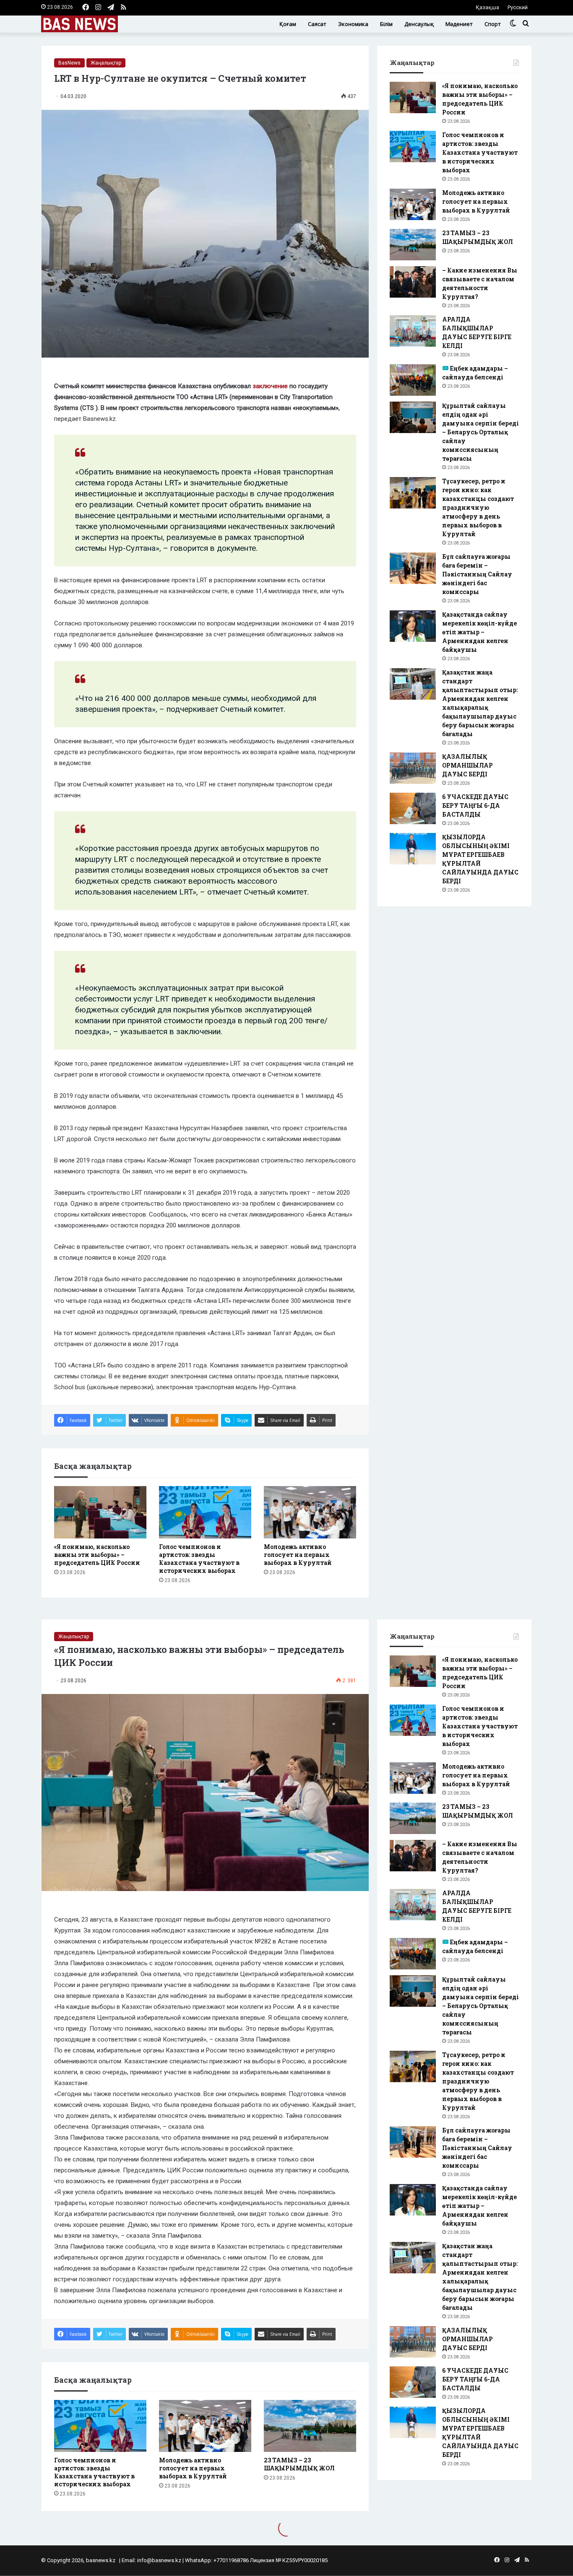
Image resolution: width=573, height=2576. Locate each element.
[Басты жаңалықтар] (79, 24)
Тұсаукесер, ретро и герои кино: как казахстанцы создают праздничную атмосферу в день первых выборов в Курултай (478, 507)
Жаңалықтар (106, 63)
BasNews (69, 63)
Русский (518, 7)
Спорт (493, 24)
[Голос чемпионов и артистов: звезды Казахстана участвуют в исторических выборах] (205, 1512)
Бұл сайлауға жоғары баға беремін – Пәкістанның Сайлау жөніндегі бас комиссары (477, 574)
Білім (386, 24)
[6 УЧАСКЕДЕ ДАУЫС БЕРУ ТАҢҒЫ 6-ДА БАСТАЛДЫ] (413, 808)
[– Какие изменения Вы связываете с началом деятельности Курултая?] (413, 282)
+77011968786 (231, 2560)
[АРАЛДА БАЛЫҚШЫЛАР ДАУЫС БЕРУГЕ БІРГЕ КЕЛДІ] (413, 331)
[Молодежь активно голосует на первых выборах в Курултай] (310, 1512)
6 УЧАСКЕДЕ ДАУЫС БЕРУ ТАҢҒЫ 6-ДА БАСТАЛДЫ (475, 805)
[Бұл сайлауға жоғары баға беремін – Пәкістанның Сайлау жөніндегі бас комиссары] (413, 568)
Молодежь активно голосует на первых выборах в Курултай (298, 1555)
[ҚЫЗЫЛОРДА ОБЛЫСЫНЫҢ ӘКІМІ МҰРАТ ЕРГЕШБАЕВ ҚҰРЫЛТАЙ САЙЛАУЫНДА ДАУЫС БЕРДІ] (413, 849)
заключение (270, 386)
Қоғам (288, 24)
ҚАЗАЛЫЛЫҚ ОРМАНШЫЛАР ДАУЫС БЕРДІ (468, 765)
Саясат (317, 24)
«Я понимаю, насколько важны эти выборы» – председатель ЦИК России (97, 1555)
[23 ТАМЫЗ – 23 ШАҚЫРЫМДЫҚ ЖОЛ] (413, 245)
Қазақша (487, 7)
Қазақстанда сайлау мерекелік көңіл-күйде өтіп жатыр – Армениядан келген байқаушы (479, 632)
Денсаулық (419, 24)
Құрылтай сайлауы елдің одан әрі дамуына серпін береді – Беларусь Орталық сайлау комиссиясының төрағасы (481, 432)
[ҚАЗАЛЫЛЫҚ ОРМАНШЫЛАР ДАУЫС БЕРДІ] (413, 768)
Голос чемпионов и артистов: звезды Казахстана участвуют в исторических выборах (199, 1559)
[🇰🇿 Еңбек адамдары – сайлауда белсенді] (413, 380)
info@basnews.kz (159, 2560)
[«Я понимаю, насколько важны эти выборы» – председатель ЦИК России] (100, 1512)
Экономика (353, 24)
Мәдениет (459, 24)
